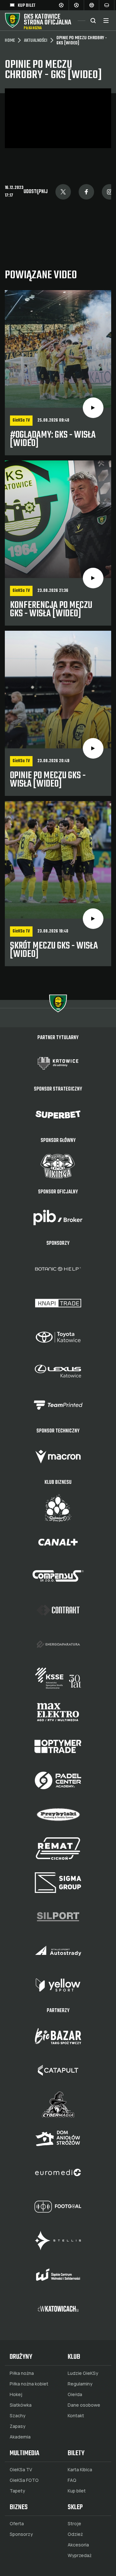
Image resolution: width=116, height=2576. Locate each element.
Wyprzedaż (80, 2555)
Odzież (75, 2534)
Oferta (17, 2524)
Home (10, 41)
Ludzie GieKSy (83, 2373)
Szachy (18, 2416)
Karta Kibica (80, 2470)
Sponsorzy (21, 2534)
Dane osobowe (84, 2405)
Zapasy (18, 2426)
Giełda (75, 2394)
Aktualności (36, 41)
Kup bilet (77, 2491)
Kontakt (76, 2416)
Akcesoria (78, 2545)
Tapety (17, 2491)
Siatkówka (21, 2405)
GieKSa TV (21, 2470)
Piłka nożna (22, 2373)
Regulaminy (80, 2384)
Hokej (16, 2394)
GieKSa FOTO (24, 2480)
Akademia (20, 2437)
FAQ (72, 2480)
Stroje (74, 2524)
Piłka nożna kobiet (29, 2384)
